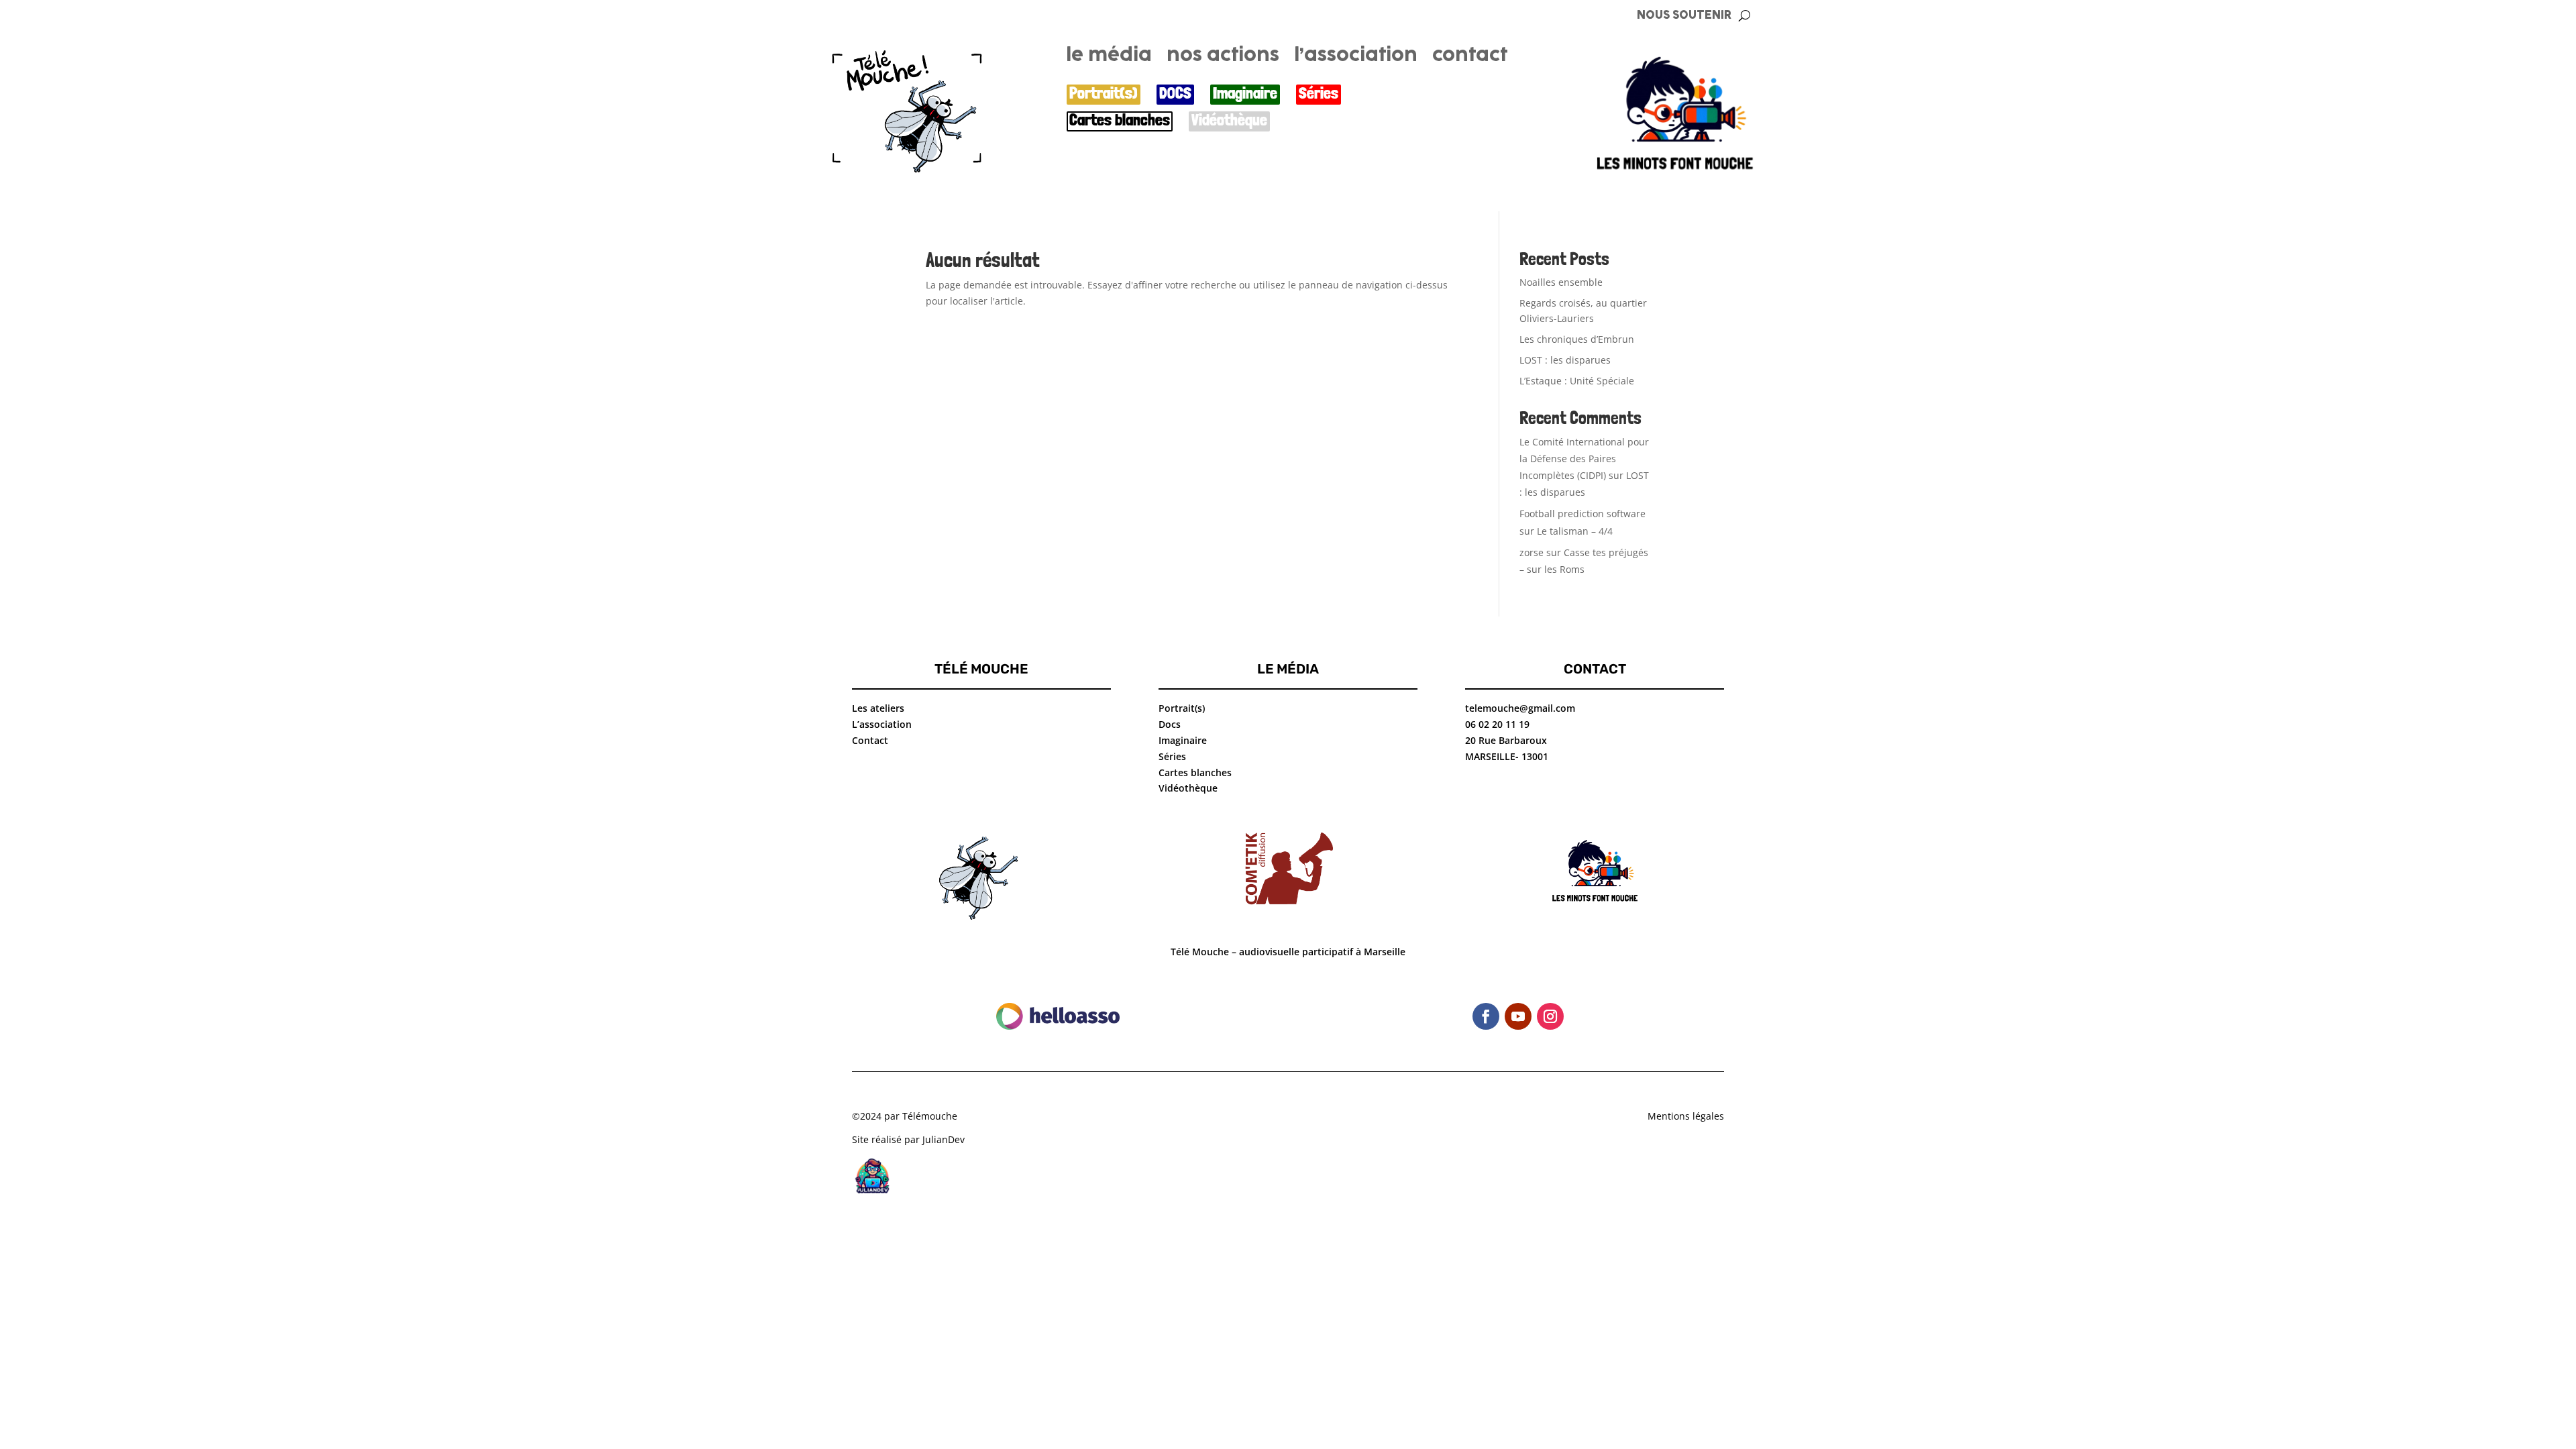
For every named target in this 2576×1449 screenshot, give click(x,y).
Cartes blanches (1120, 120)
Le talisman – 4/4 (1575, 531)
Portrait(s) (1104, 94)
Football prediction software (1582, 514)
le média (1109, 58)
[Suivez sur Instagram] (1550, 1016)
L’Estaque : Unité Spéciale (1577, 381)
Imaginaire (1245, 94)
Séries (1319, 94)
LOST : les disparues (1565, 360)
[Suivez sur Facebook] (1486, 1016)
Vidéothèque (1229, 120)
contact (1470, 58)
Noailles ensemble (1561, 282)
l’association (1356, 58)
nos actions (1223, 58)
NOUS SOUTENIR (1684, 16)
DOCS (1175, 94)
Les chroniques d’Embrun (1577, 339)
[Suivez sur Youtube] (1518, 1016)
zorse (1532, 552)
